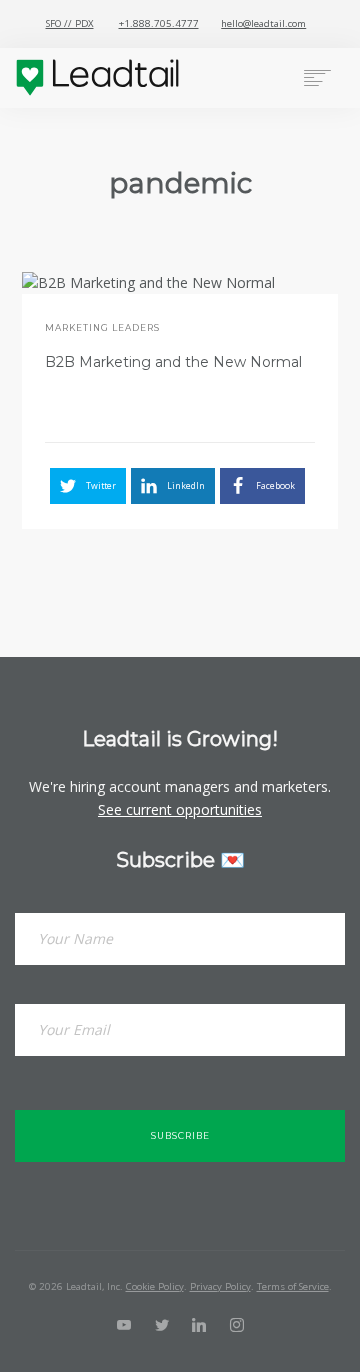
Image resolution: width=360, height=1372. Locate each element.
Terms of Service (293, 1286)
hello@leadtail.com (263, 23)
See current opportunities (180, 809)
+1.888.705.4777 (159, 23)
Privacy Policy (220, 1286)
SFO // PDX (70, 23)
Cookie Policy (155, 1286)
